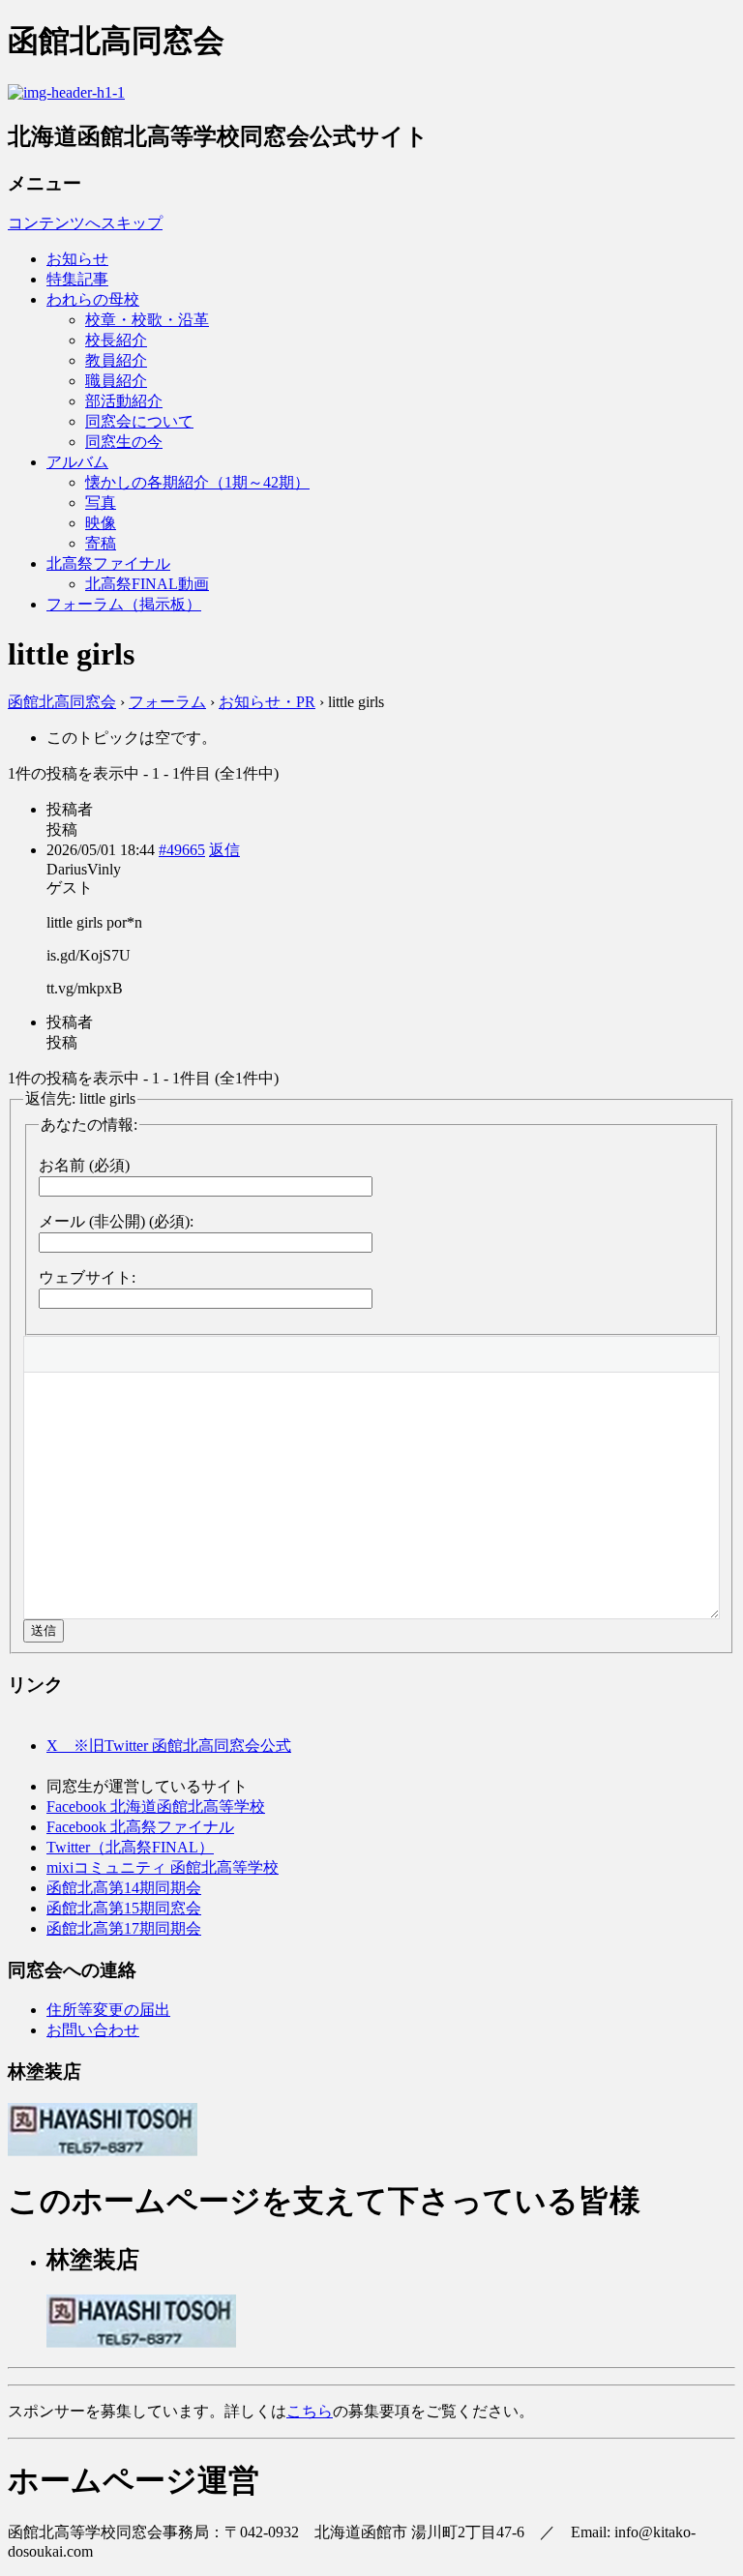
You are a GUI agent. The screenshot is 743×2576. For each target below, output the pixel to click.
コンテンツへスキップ (85, 223)
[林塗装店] (103, 2151)
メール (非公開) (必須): (116, 1221)
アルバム (77, 462)
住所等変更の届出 (108, 2010)
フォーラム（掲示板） (124, 604)
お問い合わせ (93, 2030)
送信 (44, 1630)
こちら (310, 2411)
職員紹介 (116, 381)
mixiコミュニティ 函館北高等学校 (163, 1867)
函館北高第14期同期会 (124, 1888)
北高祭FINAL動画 (147, 584)
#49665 (182, 850)
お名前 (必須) (84, 1165)
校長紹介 (116, 340)
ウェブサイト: (87, 1277)
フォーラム (167, 702)
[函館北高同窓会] (66, 92)
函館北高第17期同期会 (124, 1928)
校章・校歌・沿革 (147, 320)
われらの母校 (93, 299)
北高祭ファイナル (108, 563)
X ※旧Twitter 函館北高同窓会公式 (169, 1746)
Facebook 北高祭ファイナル (140, 1827)
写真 (101, 503)
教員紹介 (116, 360)
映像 (101, 523)
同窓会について (139, 421)
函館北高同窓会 (62, 702)
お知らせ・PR (267, 702)
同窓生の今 (124, 442)
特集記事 (77, 279)
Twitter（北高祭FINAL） (130, 1847)
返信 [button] (224, 850)
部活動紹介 (124, 401)
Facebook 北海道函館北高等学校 (156, 1806)
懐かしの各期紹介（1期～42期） (197, 482)
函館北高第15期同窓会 (124, 1908)
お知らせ (77, 259)
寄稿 (101, 543)
